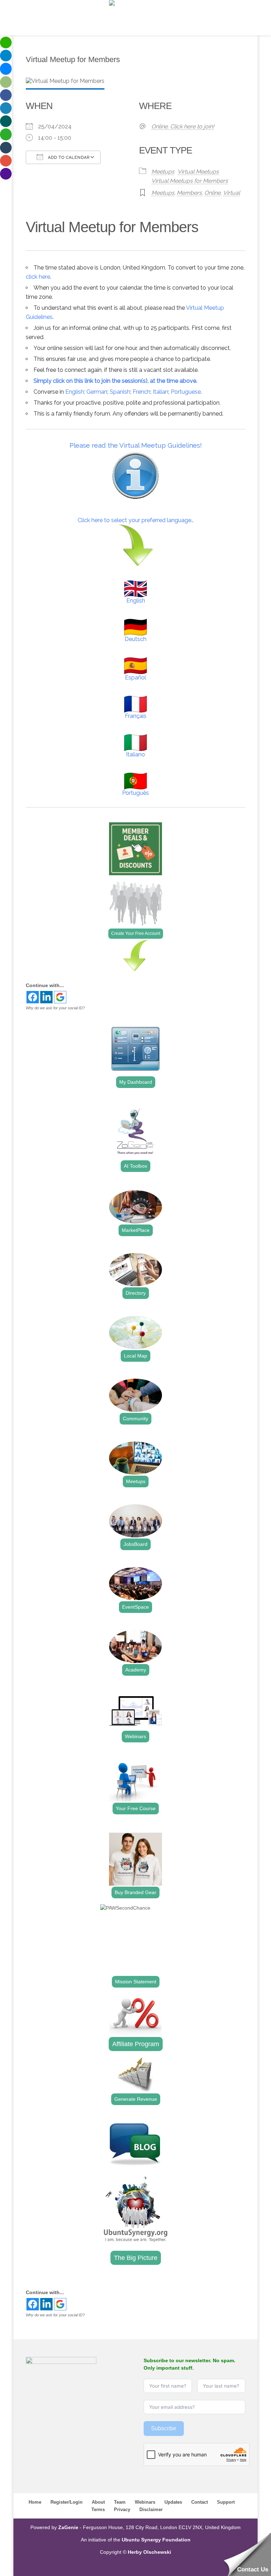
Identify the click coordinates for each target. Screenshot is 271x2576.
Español (135, 678)
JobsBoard (135, 1544)
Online (212, 193)
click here (38, 277)
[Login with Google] (60, 997)
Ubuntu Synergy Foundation (156, 2540)
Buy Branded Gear (135, 1892)
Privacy (122, 2510)
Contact (200, 2502)
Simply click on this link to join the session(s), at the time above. (115, 381)
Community (135, 1419)
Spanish (120, 392)
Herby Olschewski (149, 2552)
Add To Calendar (68, 158)
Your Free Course (136, 1808)
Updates (173, 2502)
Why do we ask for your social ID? (55, 1008)
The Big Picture (136, 2258)
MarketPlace (136, 1230)
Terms (98, 2510)
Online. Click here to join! (183, 126)
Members (189, 193)
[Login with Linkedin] (46, 997)
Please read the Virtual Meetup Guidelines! (136, 445)
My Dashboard (136, 1082)
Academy (136, 1670)
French (141, 392)
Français (136, 716)
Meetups (163, 172)
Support (226, 2502)
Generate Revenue (136, 2099)
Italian (161, 392)
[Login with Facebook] (33, 997)
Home (35, 2502)
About (98, 2502)
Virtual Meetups (198, 172)
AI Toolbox (135, 1166)
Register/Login (67, 2502)
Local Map (135, 1356)
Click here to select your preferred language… (136, 520)
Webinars (135, 1736)
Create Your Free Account (136, 933)
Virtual (231, 193)
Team (120, 2502)
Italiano (135, 754)
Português (135, 793)
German (97, 392)
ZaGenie (68, 2527)
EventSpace (135, 1607)
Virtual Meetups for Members (190, 181)
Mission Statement (136, 1982)
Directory (136, 1293)
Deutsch (135, 639)
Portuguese (186, 392)
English (75, 392)
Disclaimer (151, 2510)
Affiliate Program (136, 2044)
